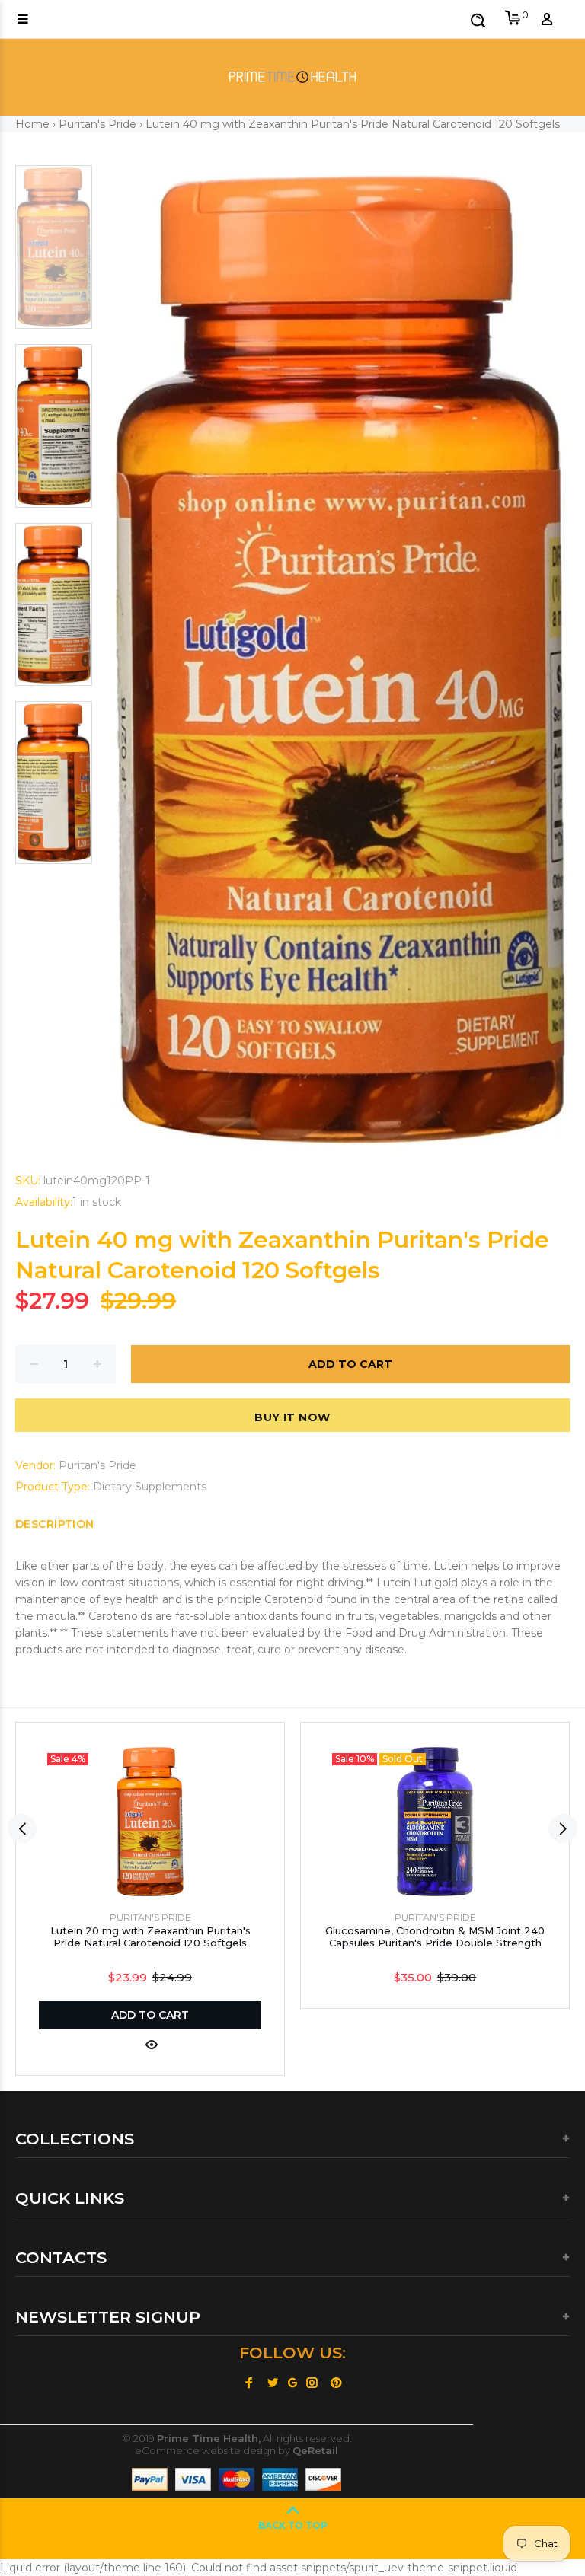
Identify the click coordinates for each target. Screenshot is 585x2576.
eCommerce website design (205, 2450)
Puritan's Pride (97, 124)
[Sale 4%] (150, 1822)
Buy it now (292, 1417)
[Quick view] (150, 2045)
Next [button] (563, 1828)
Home (32, 124)
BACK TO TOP (293, 2525)
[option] (54, 255)
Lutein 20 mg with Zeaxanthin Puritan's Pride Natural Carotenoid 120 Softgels (150, 1937)
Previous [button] (22, 1828)
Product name (133, 2515)
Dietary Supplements (150, 1487)
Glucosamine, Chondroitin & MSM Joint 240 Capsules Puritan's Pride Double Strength (435, 1937)
